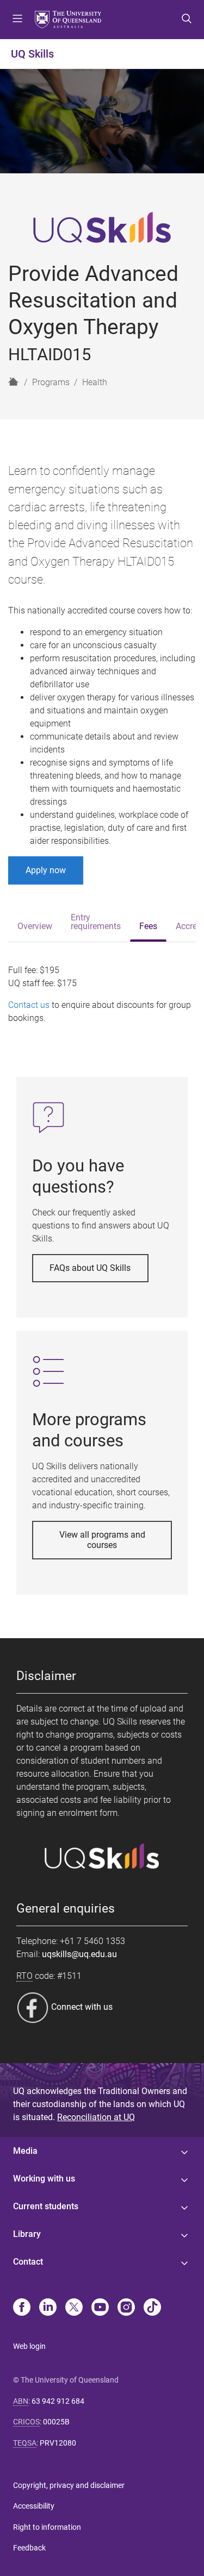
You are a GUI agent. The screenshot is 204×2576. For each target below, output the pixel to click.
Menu (17, 20)
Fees (148, 926)
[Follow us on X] (74, 2308)
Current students (46, 2206)
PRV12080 (58, 2443)
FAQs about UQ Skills (90, 1268)
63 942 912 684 (58, 2401)
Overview (35, 926)
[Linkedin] (48, 2308)
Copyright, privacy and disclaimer (69, 2485)
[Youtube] (100, 2308)
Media (25, 2151)
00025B (56, 2422)
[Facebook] (22, 2308)
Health (95, 382)
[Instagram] (126, 2308)
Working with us (44, 2179)
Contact (28, 2262)
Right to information (47, 2527)
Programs (51, 382)
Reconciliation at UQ (96, 2117)
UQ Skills (32, 54)
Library (27, 2234)
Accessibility (34, 2506)
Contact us (29, 1005)
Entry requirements (96, 922)
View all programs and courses (102, 1540)
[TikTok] (152, 2308)
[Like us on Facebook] (34, 2007)
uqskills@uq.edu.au (79, 1954)
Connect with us (82, 2007)
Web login (29, 2346)
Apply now (46, 870)
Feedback (29, 2548)
